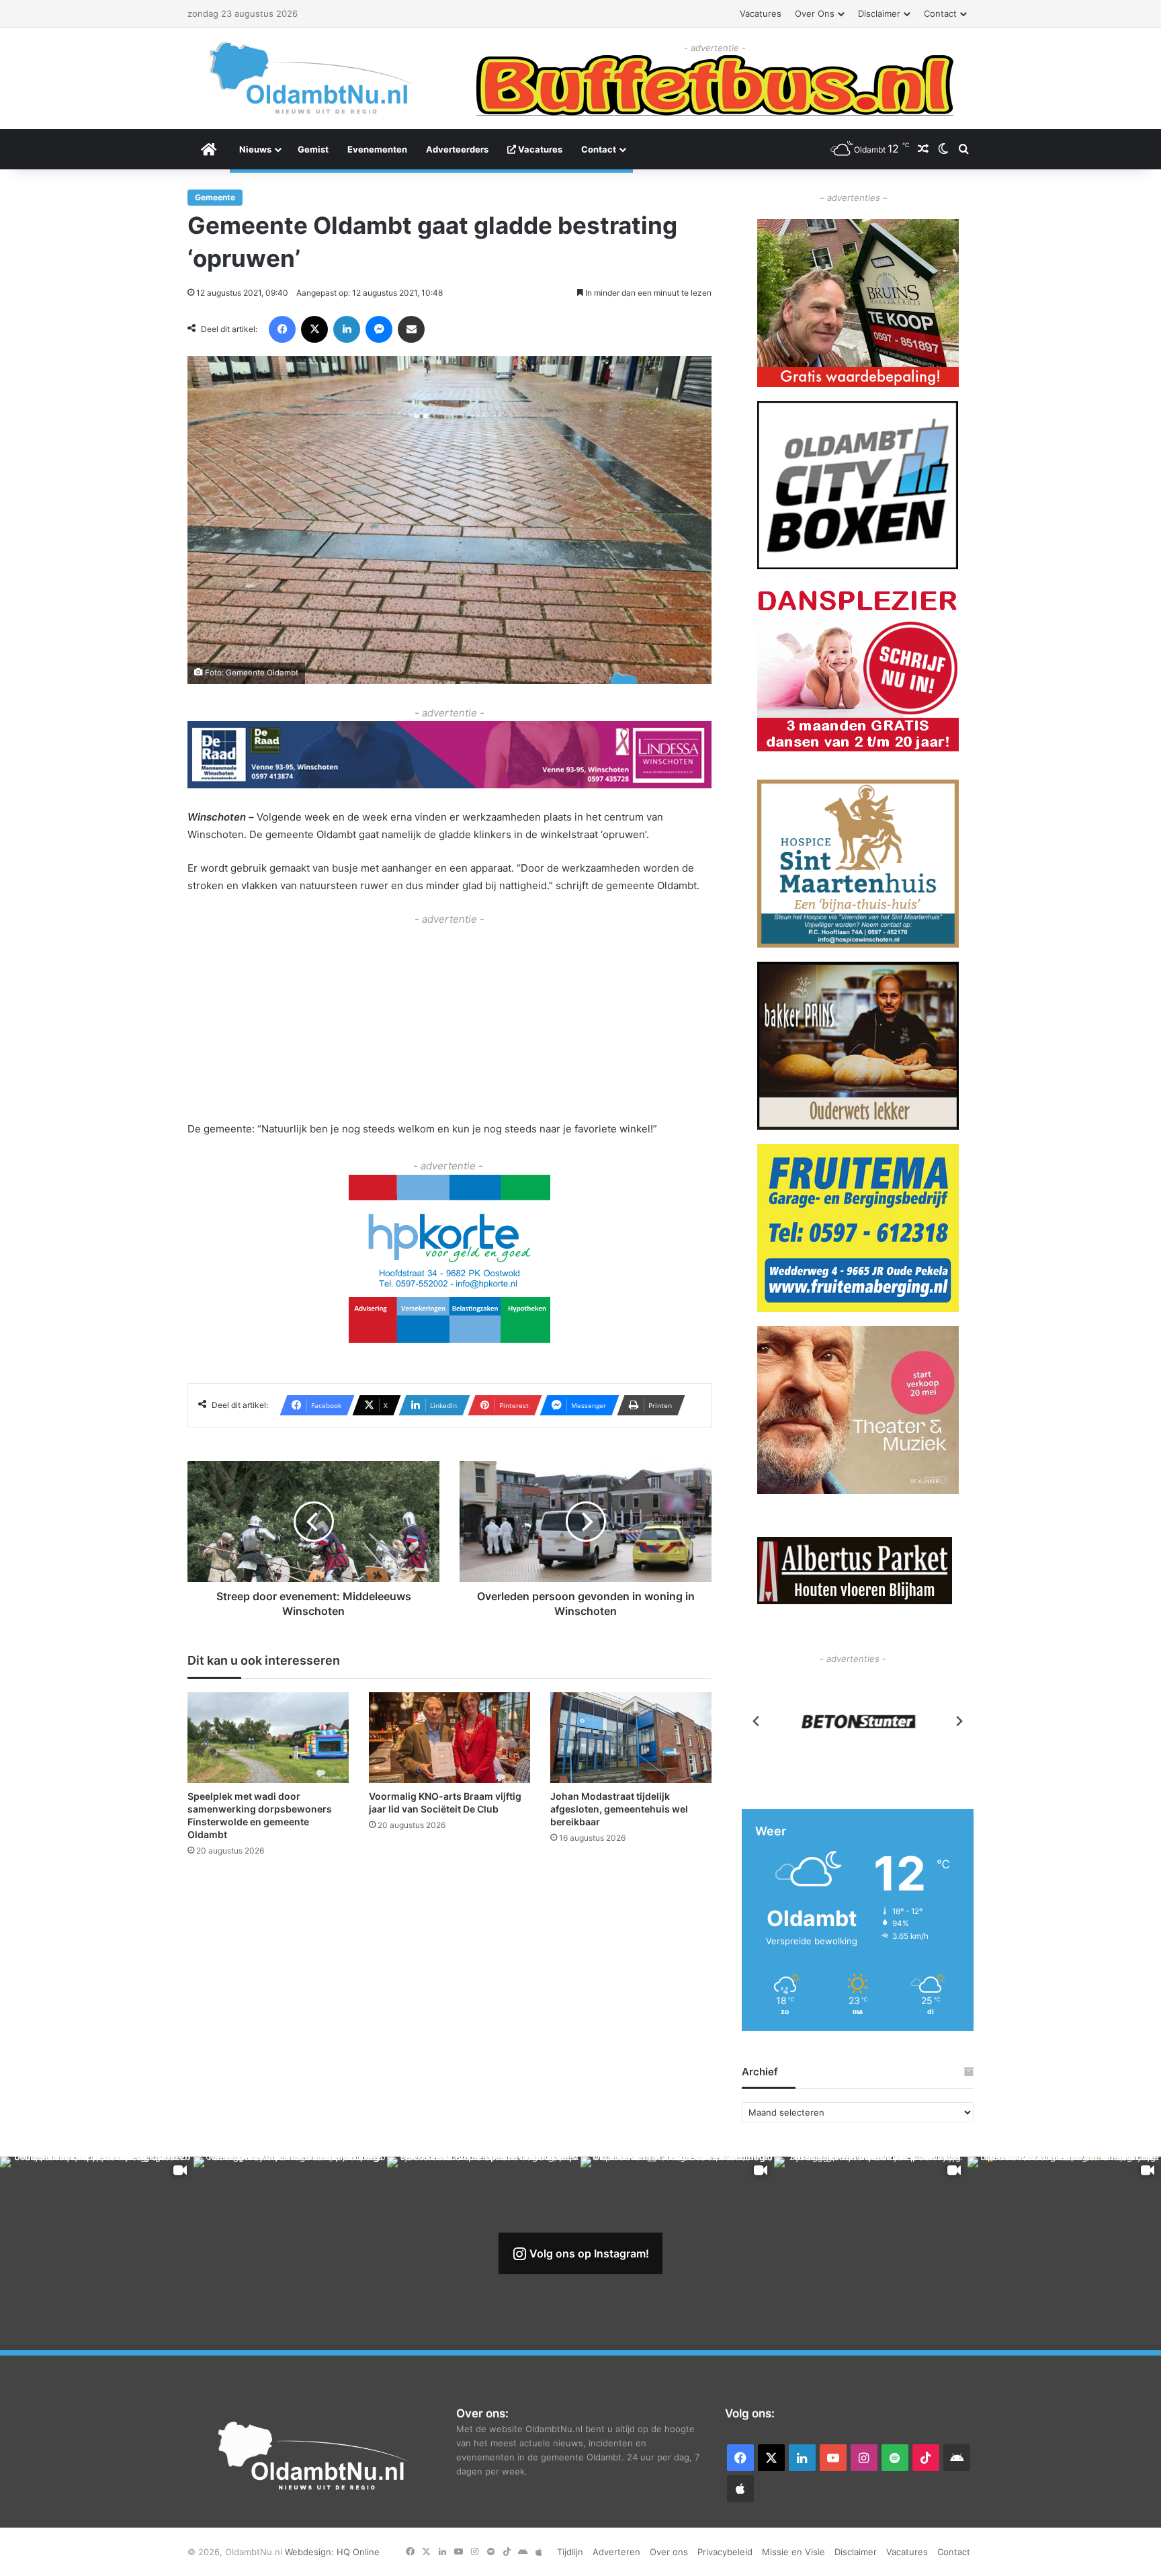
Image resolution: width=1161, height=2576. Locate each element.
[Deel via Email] (411, 329)
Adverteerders (457, 149)
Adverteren (616, 2552)
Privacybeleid (725, 2552)
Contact (940, 13)
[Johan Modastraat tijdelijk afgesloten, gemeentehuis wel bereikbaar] (631, 1737)
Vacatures (761, 13)
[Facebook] (282, 329)
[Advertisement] (449, 1021)
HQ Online (358, 2552)
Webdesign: (311, 2552)
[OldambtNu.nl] (312, 78)
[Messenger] (379, 329)
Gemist (313, 149)
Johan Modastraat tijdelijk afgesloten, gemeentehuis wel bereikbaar (619, 1808)
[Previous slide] (757, 1721)
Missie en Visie (793, 2552)
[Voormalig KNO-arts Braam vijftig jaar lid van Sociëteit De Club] (449, 1737)
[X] (314, 329)
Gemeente (215, 197)
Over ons (815, 13)
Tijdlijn (570, 2552)
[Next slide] (959, 1721)
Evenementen (377, 149)
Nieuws (255, 149)
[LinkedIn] (347, 329)
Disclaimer (879, 13)
